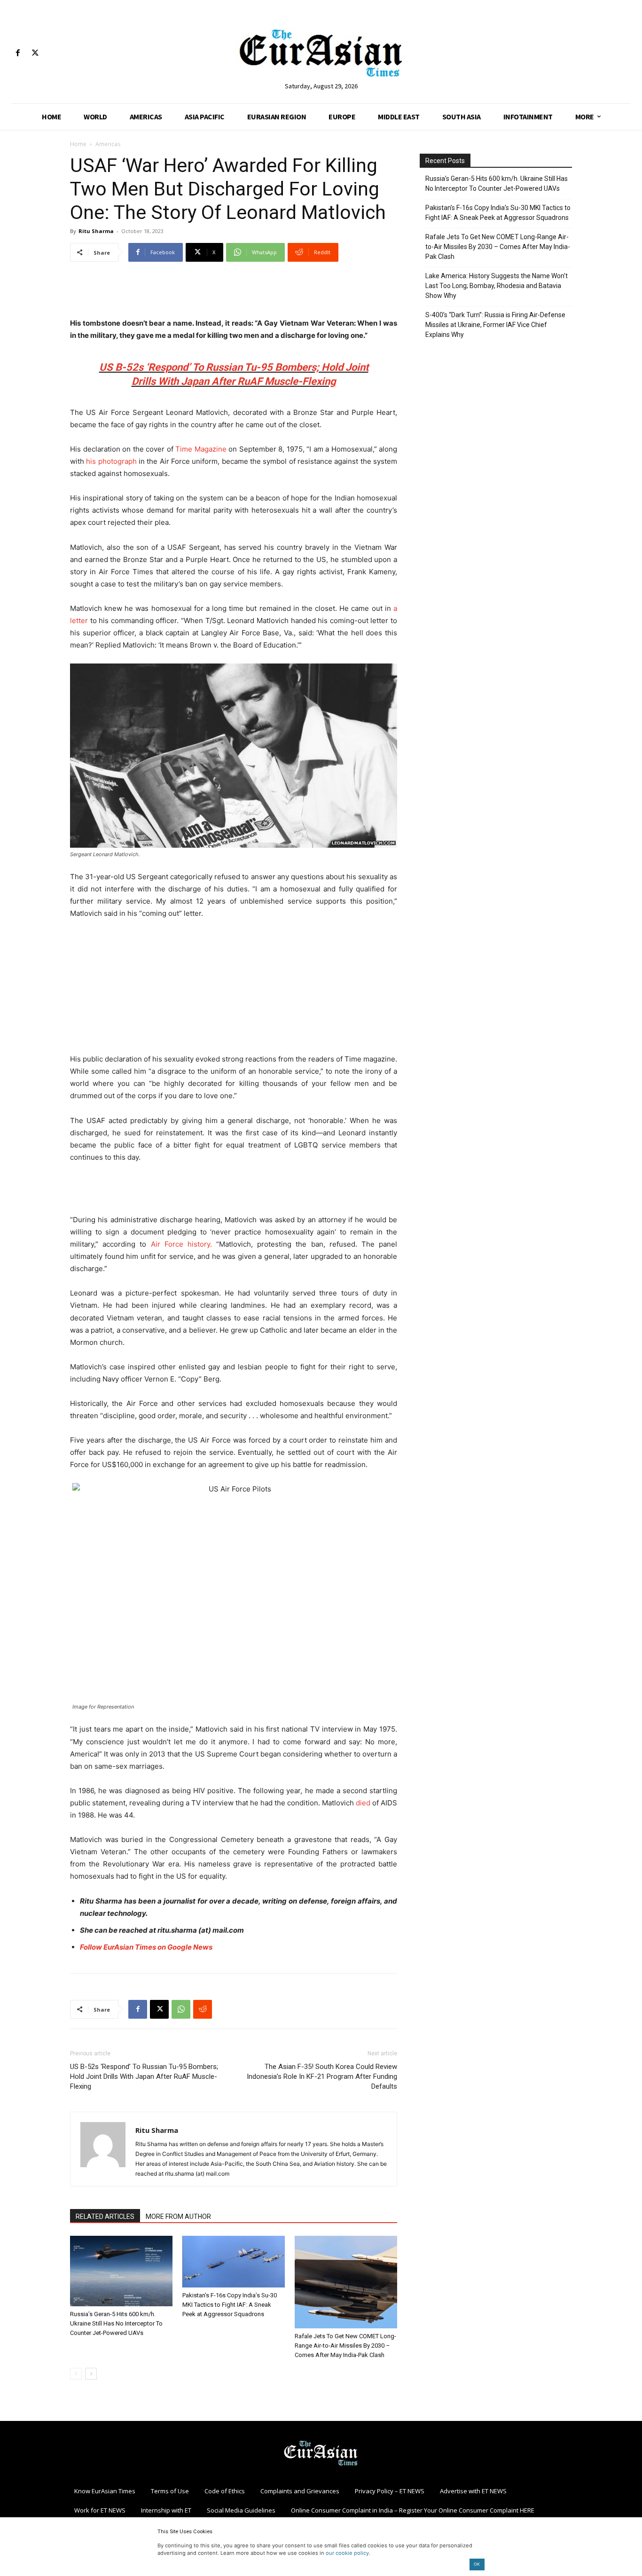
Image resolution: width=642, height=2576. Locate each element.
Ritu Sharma (96, 231)
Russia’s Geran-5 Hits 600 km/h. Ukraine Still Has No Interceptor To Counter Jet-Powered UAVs (116, 2323)
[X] (35, 53)
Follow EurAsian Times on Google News (146, 1947)
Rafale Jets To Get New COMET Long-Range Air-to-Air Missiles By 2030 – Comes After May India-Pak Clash (345, 2346)
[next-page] (91, 2374)
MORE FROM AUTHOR (178, 2217)
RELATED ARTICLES (105, 2217)
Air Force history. (181, 1244)
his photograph (111, 461)
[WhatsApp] (181, 2009)
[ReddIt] (203, 2009)
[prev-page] (76, 2374)
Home (78, 144)
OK (477, 2564)
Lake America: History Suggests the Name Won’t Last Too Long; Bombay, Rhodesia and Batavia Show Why (497, 286)
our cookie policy (347, 2553)
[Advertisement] (234, 293)
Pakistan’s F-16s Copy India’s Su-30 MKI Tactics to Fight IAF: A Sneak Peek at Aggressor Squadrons (230, 2305)
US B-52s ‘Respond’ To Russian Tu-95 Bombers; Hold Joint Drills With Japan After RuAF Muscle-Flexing (144, 2076)
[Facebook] (18, 53)
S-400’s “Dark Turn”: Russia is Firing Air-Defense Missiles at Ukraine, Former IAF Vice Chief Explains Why (495, 325)
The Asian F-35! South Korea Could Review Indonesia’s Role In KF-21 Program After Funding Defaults (322, 2076)
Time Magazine (201, 449)
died (363, 1803)
